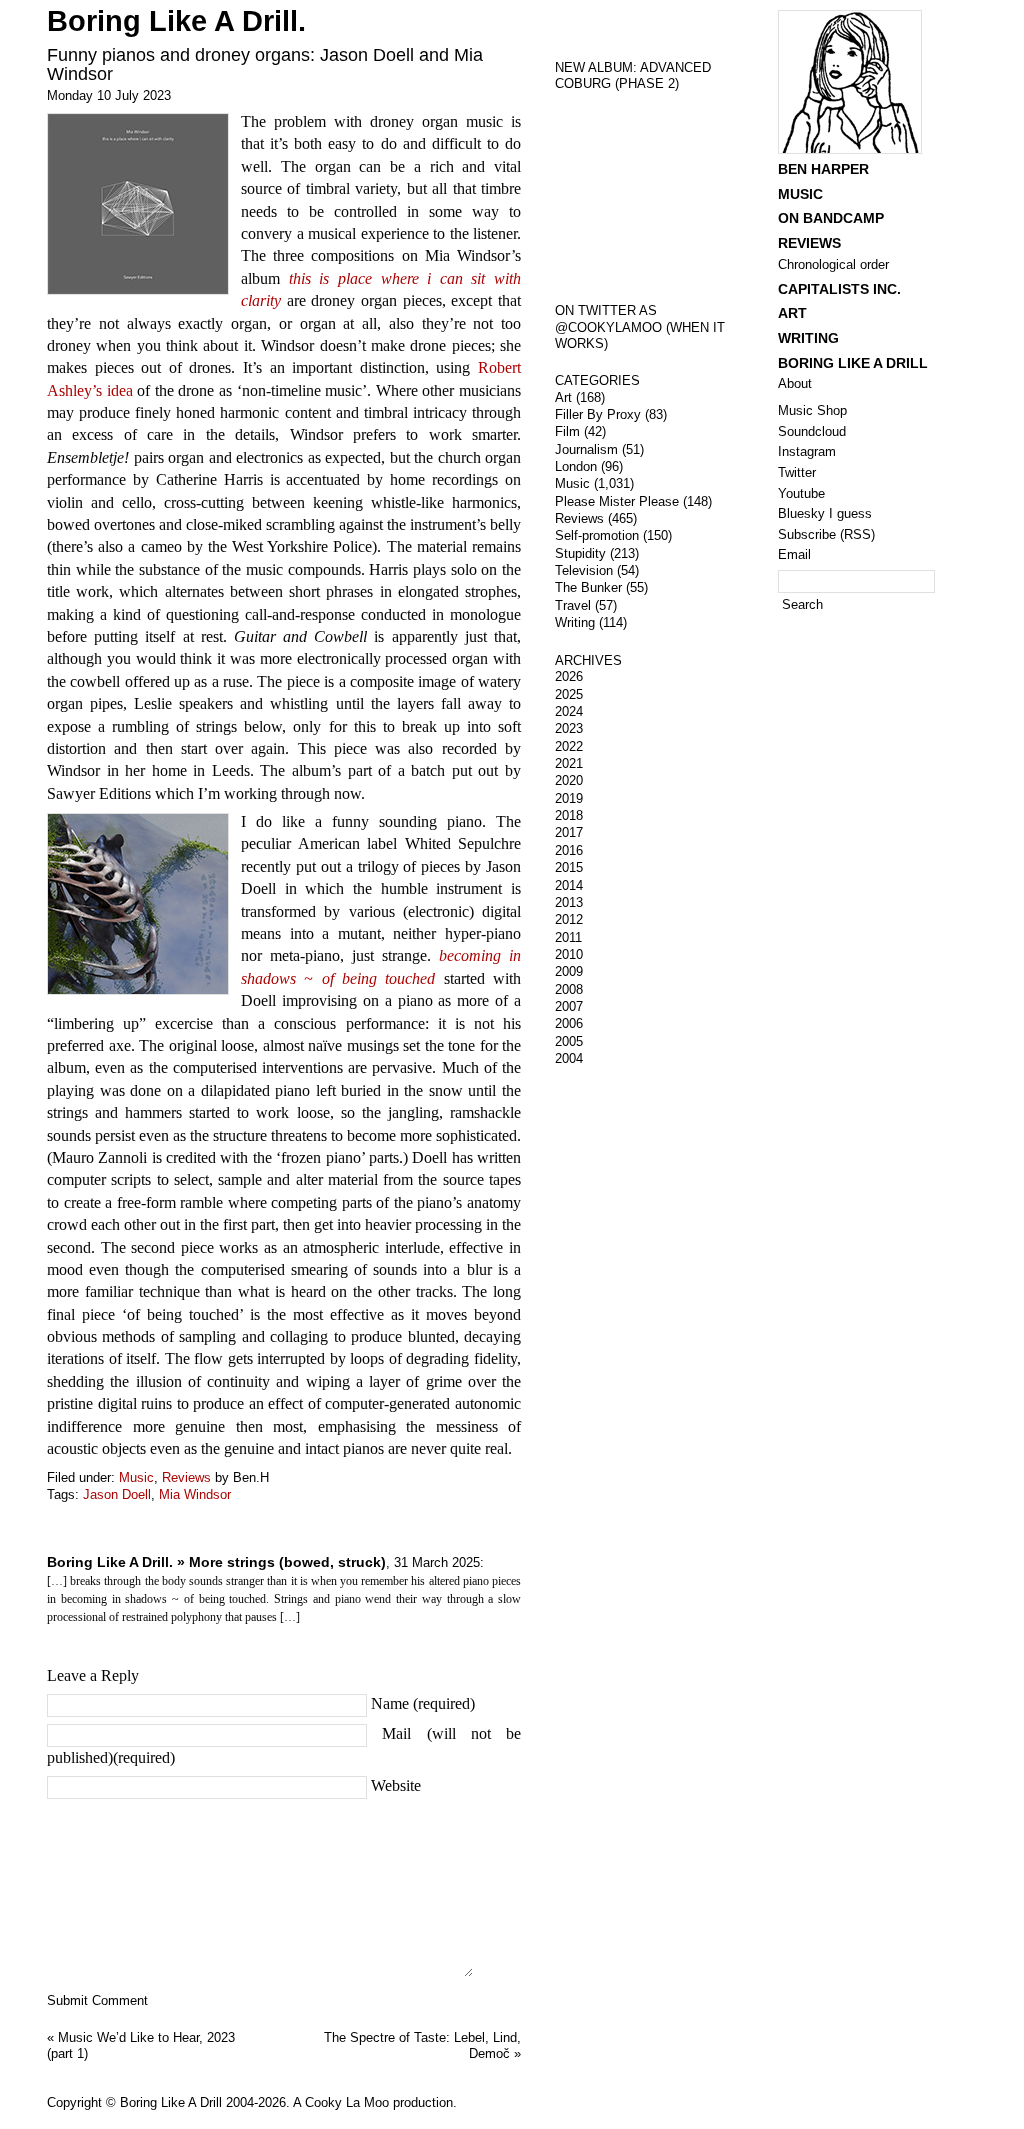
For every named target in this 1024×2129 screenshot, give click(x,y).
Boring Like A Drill (853, 363)
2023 (569, 728)
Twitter (797, 472)
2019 (569, 798)
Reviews (186, 1477)
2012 (569, 919)
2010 (569, 954)
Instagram (807, 451)
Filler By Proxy (598, 414)
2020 (569, 780)
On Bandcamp (831, 218)
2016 (569, 850)
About (795, 383)
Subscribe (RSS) (826, 534)
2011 (568, 937)
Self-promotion (597, 535)
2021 (569, 763)
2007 (569, 1006)
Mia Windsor (195, 1494)
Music (136, 1477)
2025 (569, 694)
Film (567, 431)
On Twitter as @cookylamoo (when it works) (640, 327)
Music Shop (812, 410)
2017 (569, 832)
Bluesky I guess (825, 513)
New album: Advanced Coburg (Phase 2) (633, 76)
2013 (569, 902)
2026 (569, 676)
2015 (569, 867)
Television (584, 570)
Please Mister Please (617, 501)
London (576, 466)
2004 (569, 1058)
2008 (569, 989)
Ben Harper (823, 169)
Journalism (586, 449)
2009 (569, 971)
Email (794, 554)
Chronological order (833, 264)
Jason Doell (117, 1494)
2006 (569, 1023)
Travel (573, 605)
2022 (569, 746)
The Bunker (588, 587)
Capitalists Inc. (839, 289)
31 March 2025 (437, 1562)
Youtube (801, 493)
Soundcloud (812, 431)
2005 (569, 1041)
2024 (569, 711)
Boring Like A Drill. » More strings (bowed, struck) (216, 1562)
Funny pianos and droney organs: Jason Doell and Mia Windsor (265, 64)
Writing (575, 622)
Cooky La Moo (347, 2102)
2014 (569, 885)
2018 (569, 815)
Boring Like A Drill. (176, 21)
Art (563, 397)
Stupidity (580, 553)
